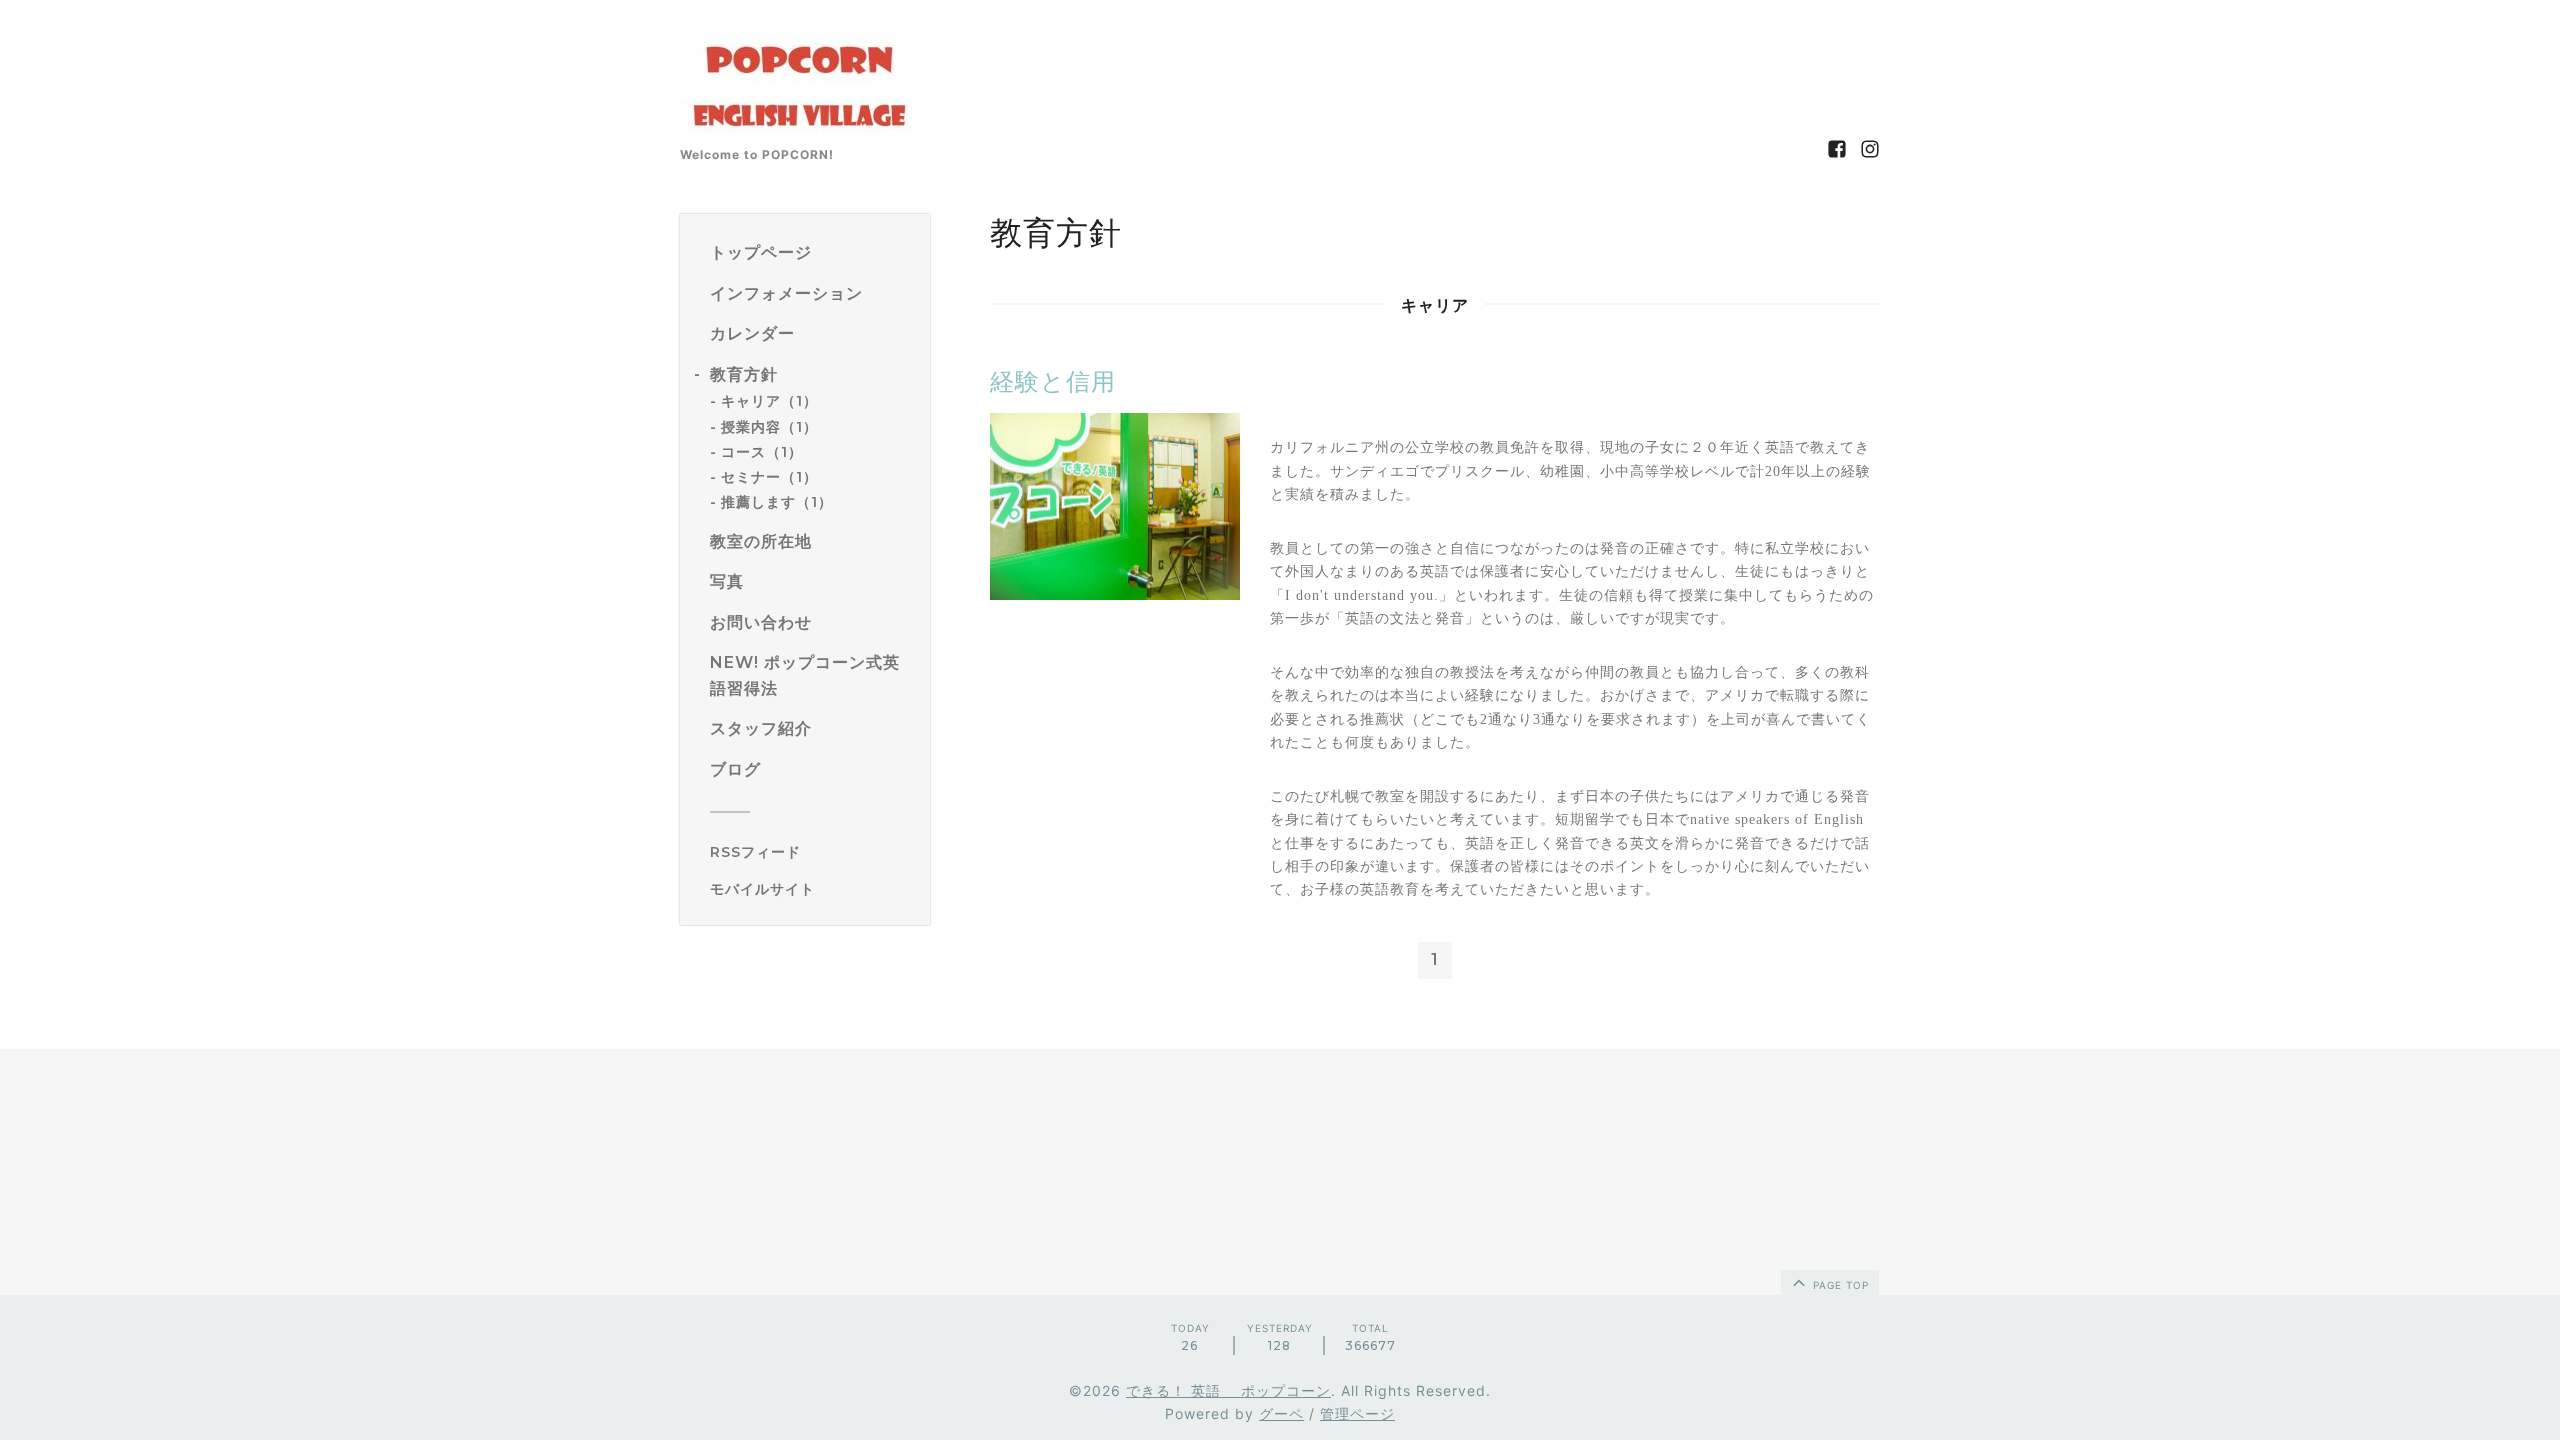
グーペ (1281, 1413)
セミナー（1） (769, 477)
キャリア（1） (769, 401)
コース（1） (762, 452)
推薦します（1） (777, 502)
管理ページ (1357, 1413)
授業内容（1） (769, 427)
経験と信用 (1053, 381)
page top (1839, 1285)
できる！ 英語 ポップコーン (1228, 1390)
